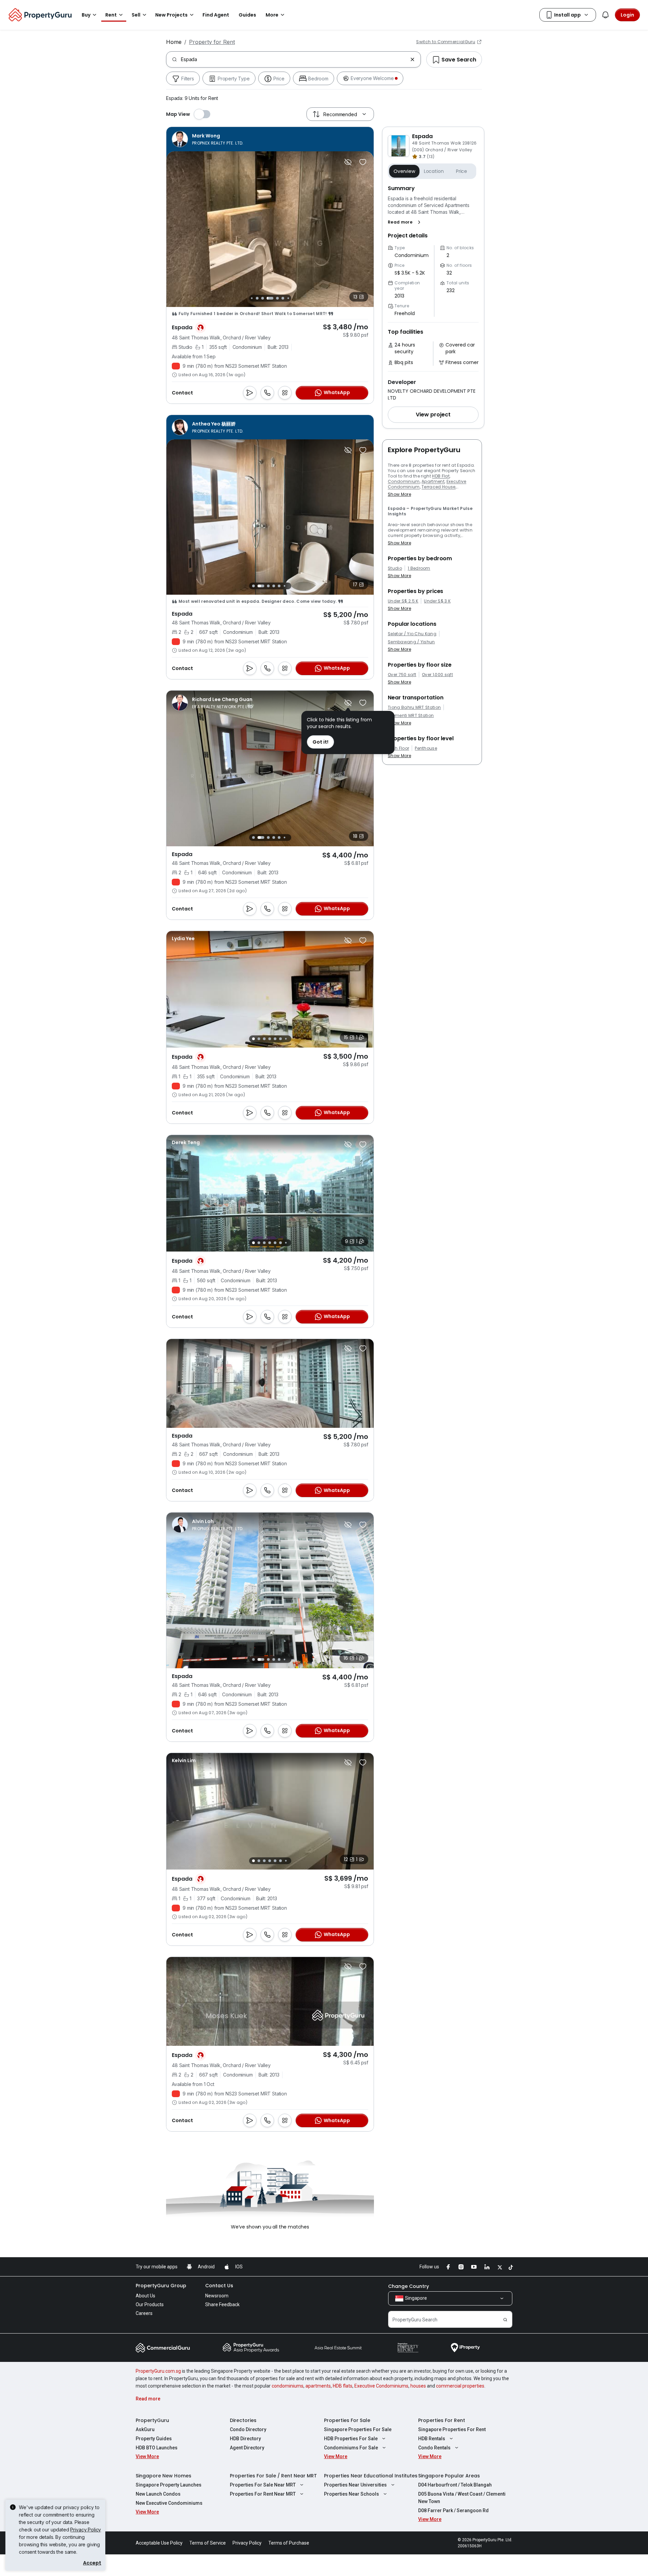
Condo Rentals (434, 2448)
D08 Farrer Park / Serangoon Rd (453, 2510)
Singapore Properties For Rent (452, 2429)
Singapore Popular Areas (449, 2476)
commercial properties (460, 2386)
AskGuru (145, 2429)
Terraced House (438, 487)
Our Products (150, 2304)
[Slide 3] (257, 298)
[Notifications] (605, 15)
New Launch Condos (158, 2494)
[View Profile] (208, 139)
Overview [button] (404, 171)
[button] (406, 222)
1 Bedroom (419, 568)
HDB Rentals (432, 2439)
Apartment (433, 481)
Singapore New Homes (164, 2476)
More (272, 15)
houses (418, 2386)
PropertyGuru (152, 2420)
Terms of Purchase (289, 2543)
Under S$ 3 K (437, 601)
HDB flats (343, 2386)
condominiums (288, 2386)
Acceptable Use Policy (159, 2543)
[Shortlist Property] (363, 162)
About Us (145, 2296)
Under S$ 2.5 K (403, 601)
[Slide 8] (288, 298)
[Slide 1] (253, 586)
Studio (395, 568)
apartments (318, 2386)
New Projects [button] (171, 15)
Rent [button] (111, 15)
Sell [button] (136, 15)
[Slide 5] (268, 298)
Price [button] (462, 171)
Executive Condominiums (381, 2386)
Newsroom (217, 2296)
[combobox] (294, 59)
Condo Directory (248, 2429)
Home (174, 42)
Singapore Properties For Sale (358, 2429)
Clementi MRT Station (411, 716)
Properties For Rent (442, 2420)
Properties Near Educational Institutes (371, 2476)
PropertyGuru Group (161, 2286)
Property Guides (154, 2439)
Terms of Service (208, 2543)
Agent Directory (247, 2448)
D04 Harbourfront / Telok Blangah (455, 2485)
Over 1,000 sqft (437, 675)
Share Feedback (222, 2304)
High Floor (398, 748)
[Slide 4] (263, 298)
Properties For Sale (347, 2420)
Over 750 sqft (402, 675)
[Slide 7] (283, 298)
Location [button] (434, 171)
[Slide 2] (252, 298)
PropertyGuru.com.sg (158, 2371)
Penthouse (426, 748)
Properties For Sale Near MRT (263, 2485)
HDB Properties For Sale (351, 2439)
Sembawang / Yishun (411, 642)
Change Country (409, 2286)
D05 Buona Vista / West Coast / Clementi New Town (462, 2498)
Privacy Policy (86, 2530)
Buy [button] (86, 15)
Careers (144, 2313)
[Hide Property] (348, 162)
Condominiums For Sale (351, 2448)
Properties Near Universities (355, 2485)
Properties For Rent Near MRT (263, 2494)
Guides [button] (247, 15)
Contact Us (219, 2286)
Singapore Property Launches (169, 2485)
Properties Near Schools (352, 2494)
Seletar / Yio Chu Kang (412, 634)
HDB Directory (245, 2439)
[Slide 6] (275, 298)
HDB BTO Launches (157, 2448)
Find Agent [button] (216, 15)
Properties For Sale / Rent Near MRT (273, 2476)
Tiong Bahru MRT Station (414, 707)
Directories (243, 2420)
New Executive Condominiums (169, 2503)
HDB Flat (441, 476)
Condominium (404, 481)
